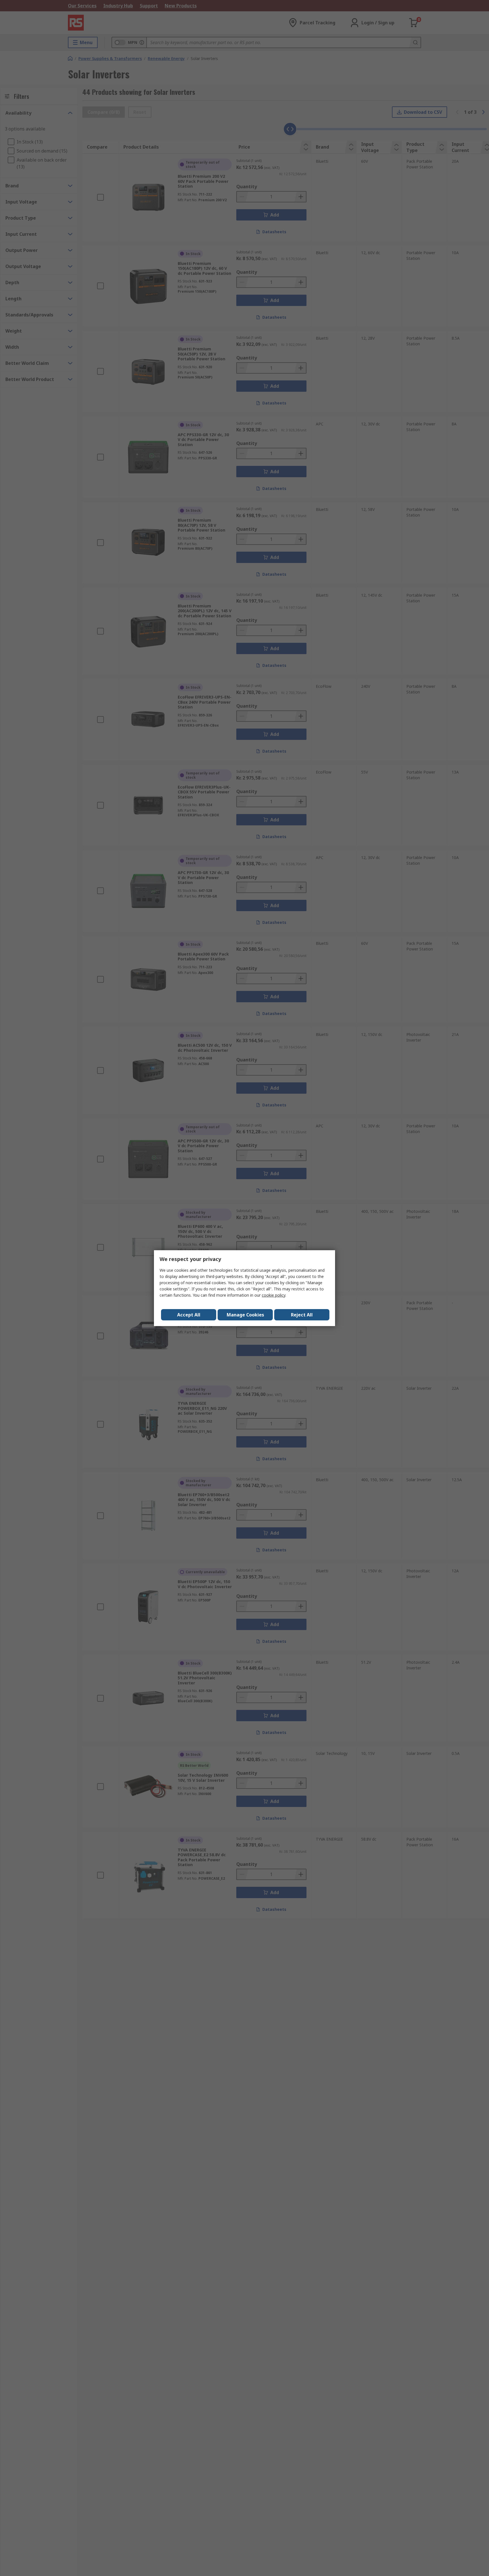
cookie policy (274, 1295)
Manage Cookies (245, 1315)
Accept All (189, 1315)
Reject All (302, 1315)
